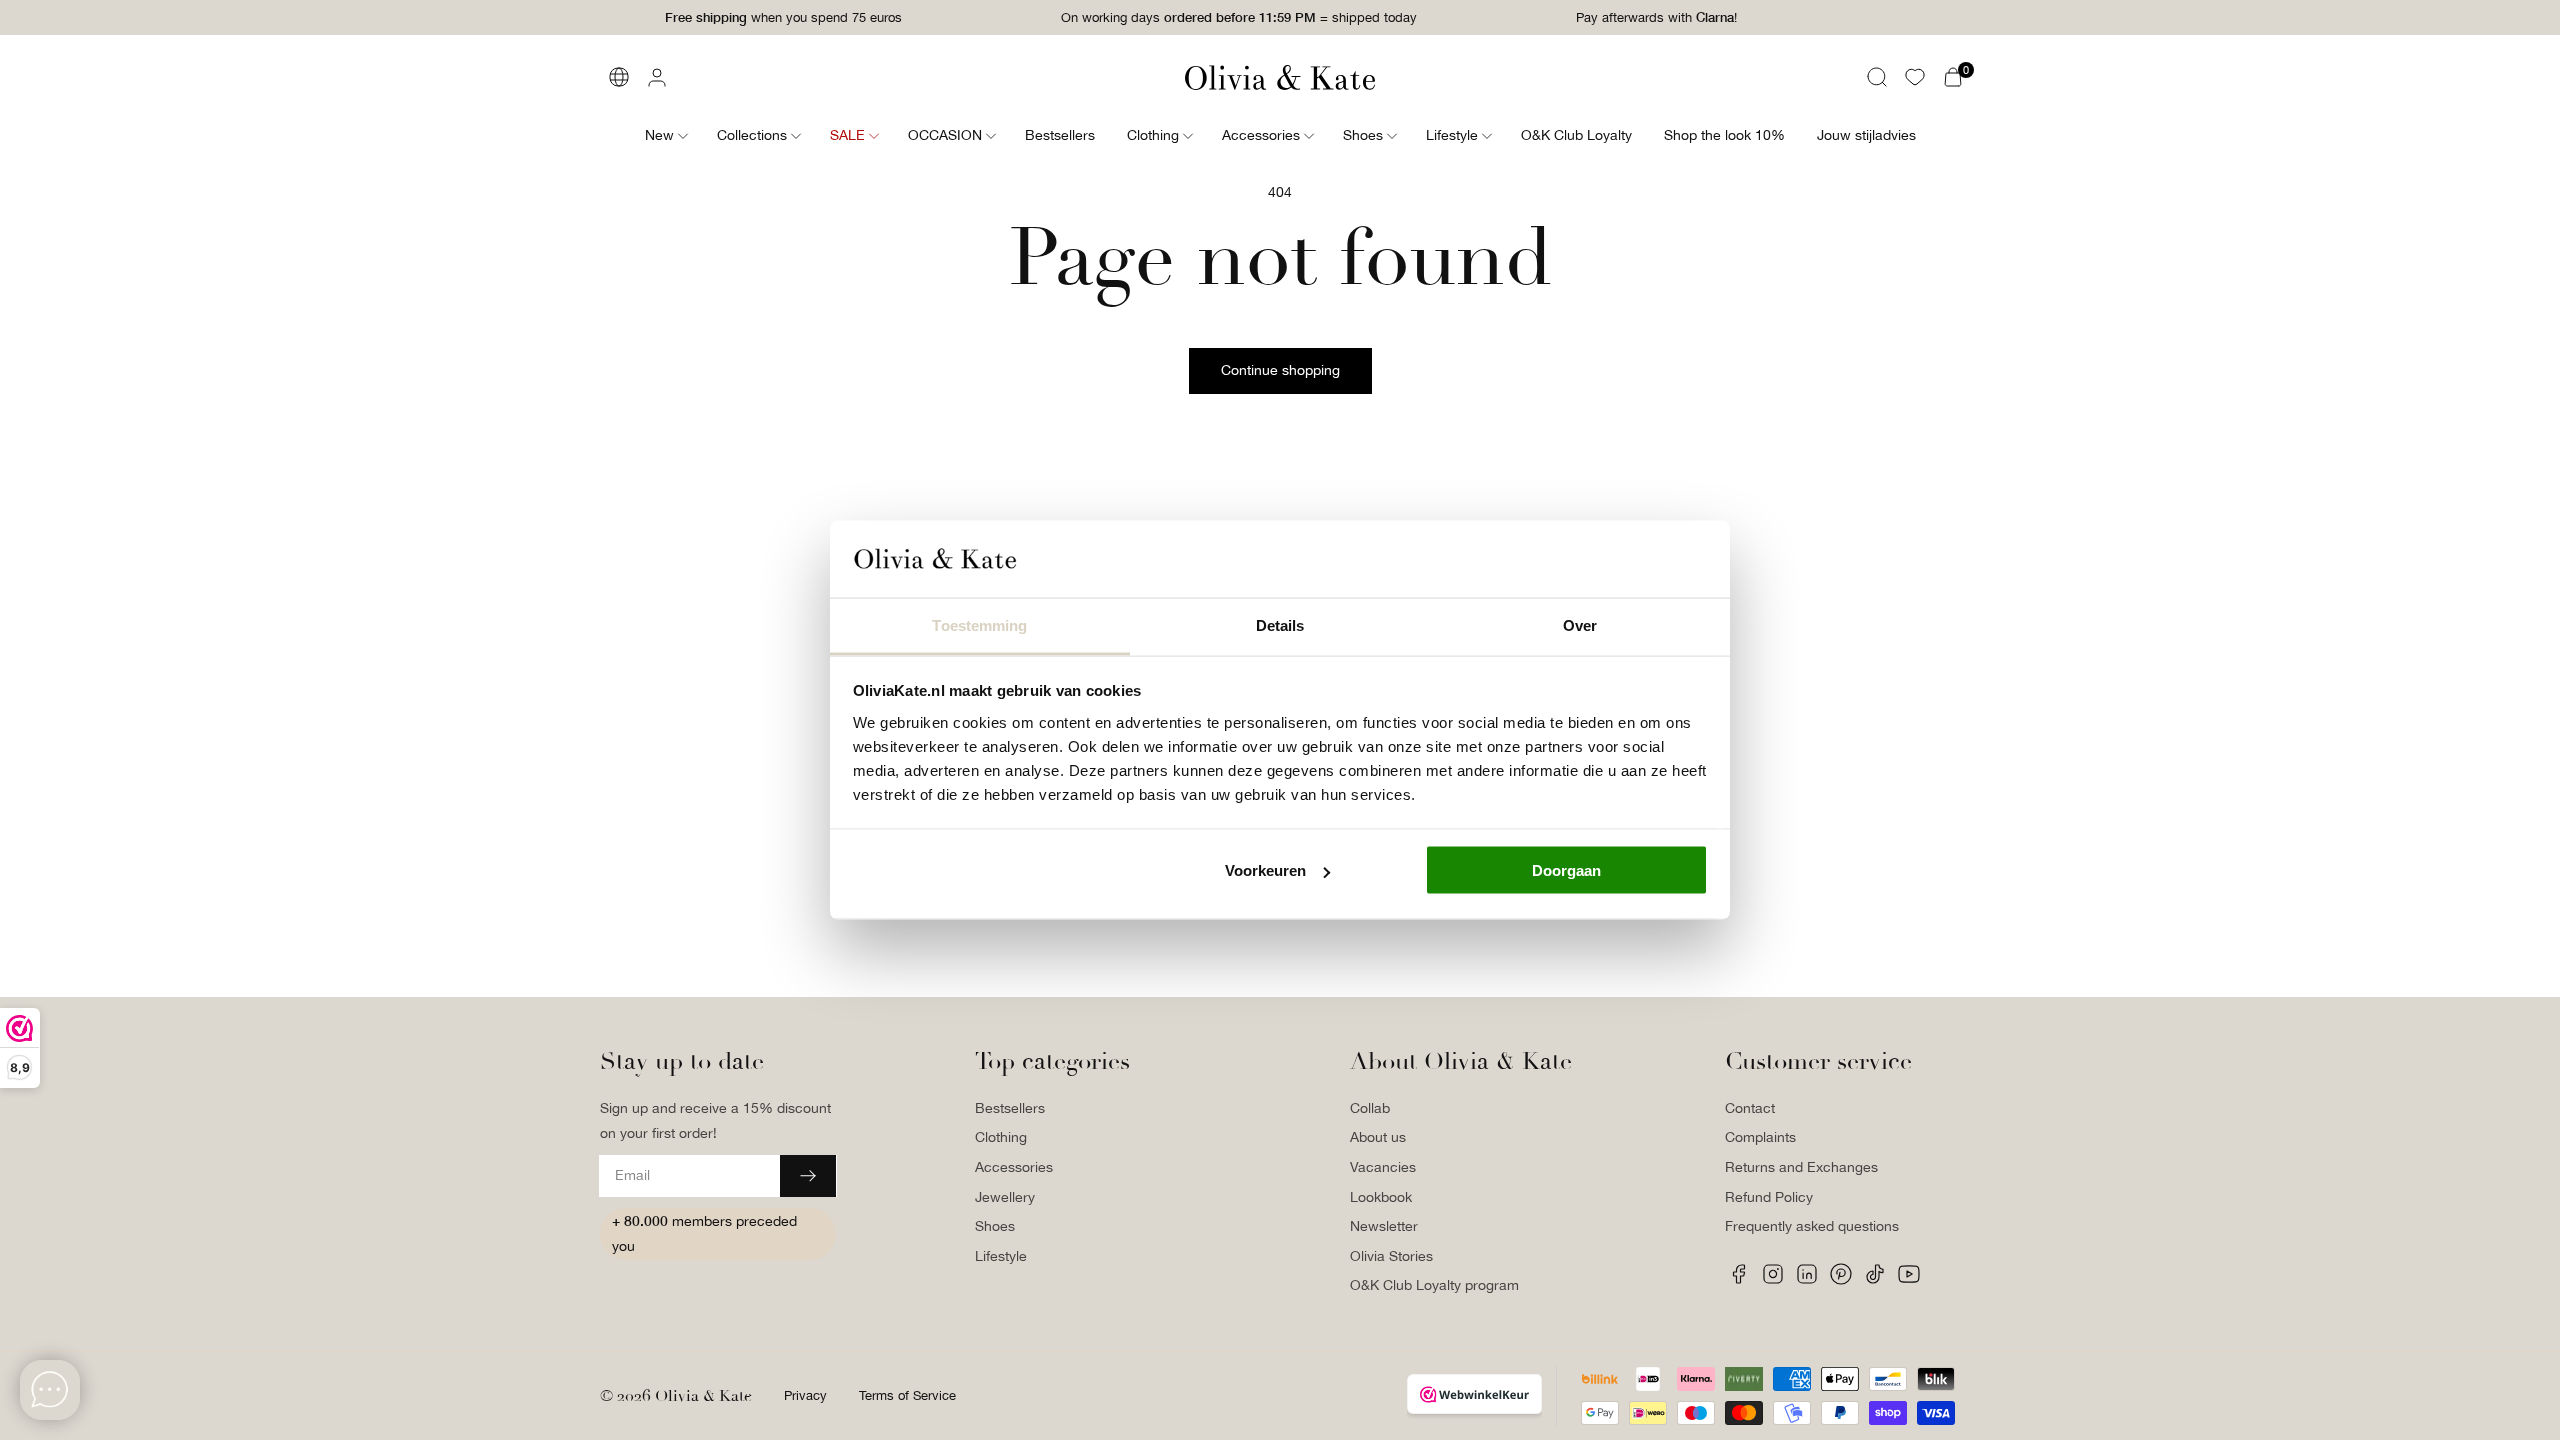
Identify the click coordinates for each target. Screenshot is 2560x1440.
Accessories (1014, 1167)
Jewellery (1005, 1197)
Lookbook (1381, 1197)
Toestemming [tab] (979, 624)
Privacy (805, 1395)
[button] (1877, 77)
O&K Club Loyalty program (1434, 1285)
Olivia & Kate (703, 1396)
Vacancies (1383, 1167)
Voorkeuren (1265, 870)
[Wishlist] (1915, 77)
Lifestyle (1001, 1256)
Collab (1370, 1108)
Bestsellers (1010, 1108)
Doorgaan (1566, 870)
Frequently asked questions (1812, 1226)
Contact (1750, 1108)
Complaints (1760, 1137)
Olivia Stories (1391, 1256)
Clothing (1001, 1137)
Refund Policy (1769, 1197)
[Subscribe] (808, 1176)
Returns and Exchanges (1801, 1167)
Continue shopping (1280, 370)
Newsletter (1384, 1226)
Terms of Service (907, 1395)
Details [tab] (1280, 624)
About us (1378, 1137)
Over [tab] (1580, 624)
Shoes (995, 1226)
